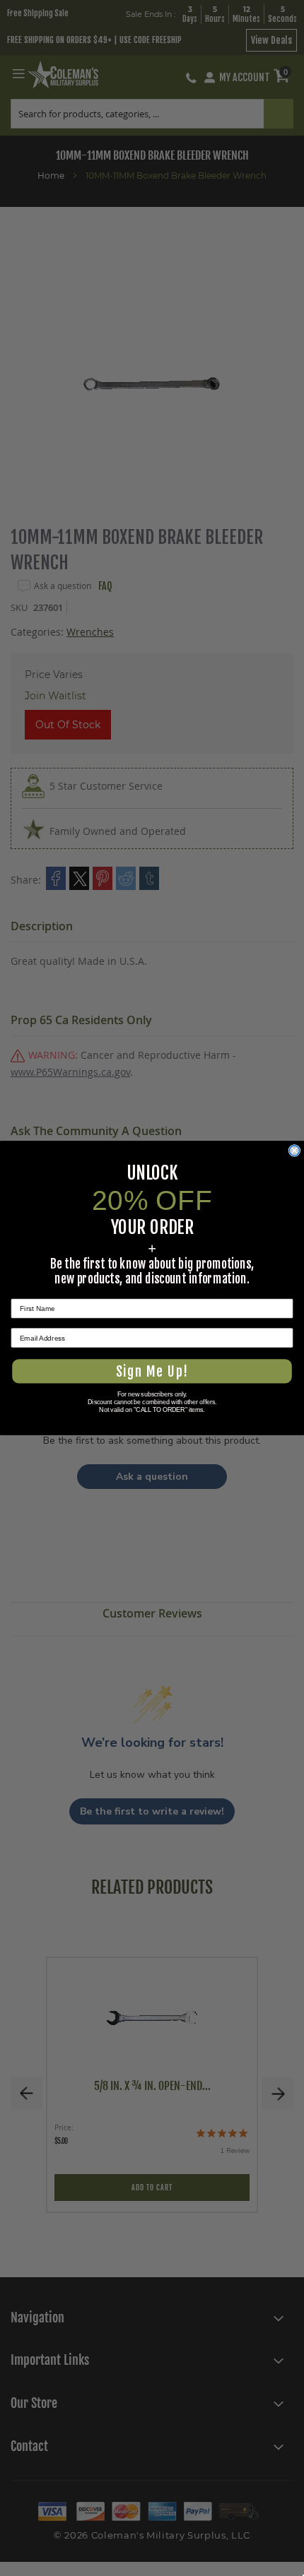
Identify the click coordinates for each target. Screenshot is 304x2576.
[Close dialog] (295, 1151)
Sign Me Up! (152, 1371)
